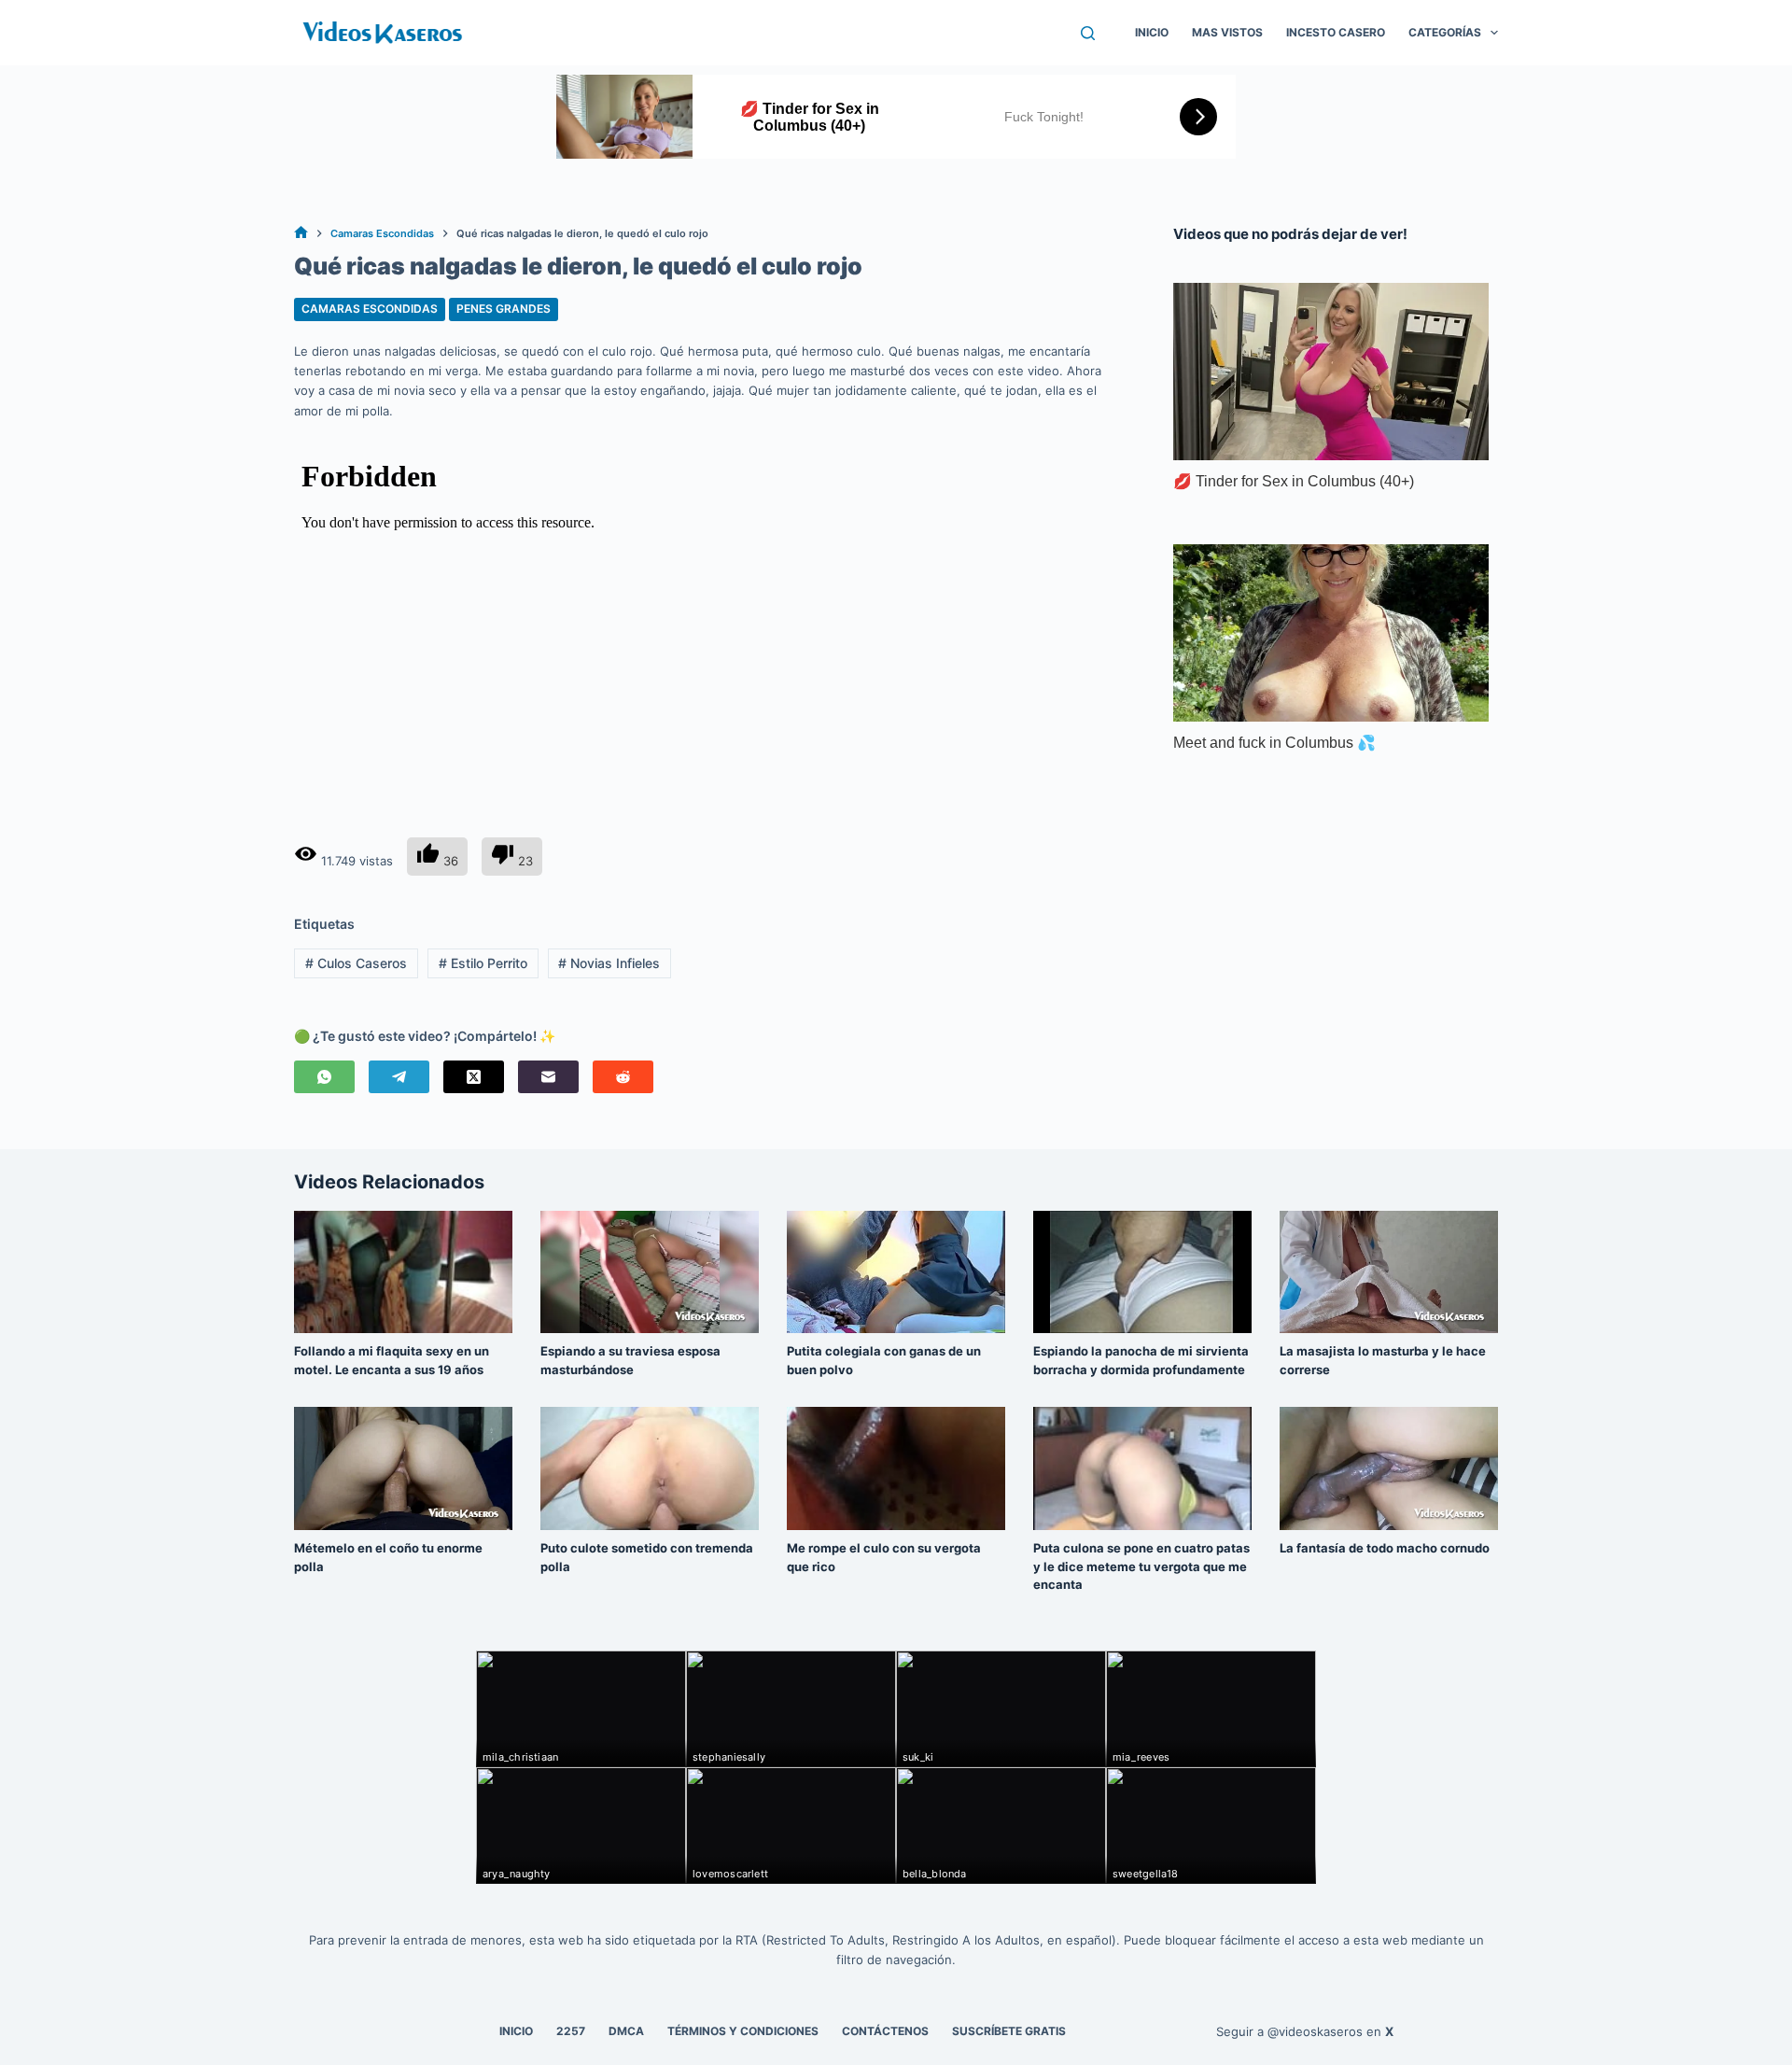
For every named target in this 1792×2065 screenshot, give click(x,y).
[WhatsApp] (324, 1077)
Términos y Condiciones (743, 2031)
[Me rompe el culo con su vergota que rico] (896, 1468)
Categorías (1445, 32)
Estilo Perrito (483, 963)
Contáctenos (885, 2031)
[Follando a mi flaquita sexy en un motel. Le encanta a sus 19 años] (403, 1272)
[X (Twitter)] (474, 1077)
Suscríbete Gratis (1009, 2031)
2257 (571, 2031)
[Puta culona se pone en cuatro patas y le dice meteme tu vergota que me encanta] (1142, 1468)
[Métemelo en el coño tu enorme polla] (403, 1468)
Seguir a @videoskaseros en (1305, 2031)
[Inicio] (301, 234)
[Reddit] (623, 1077)
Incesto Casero (1336, 32)
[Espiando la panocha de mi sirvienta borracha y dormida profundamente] (1142, 1272)
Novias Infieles (609, 963)
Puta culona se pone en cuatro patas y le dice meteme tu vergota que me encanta (1141, 1566)
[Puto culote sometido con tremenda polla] (650, 1468)
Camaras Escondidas (370, 309)
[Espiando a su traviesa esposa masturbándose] (650, 1272)
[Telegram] (399, 1077)
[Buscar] (1088, 33)
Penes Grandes (504, 309)
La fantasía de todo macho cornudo (1385, 1548)
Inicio (1152, 32)
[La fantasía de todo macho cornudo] (1389, 1468)
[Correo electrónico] (548, 1077)
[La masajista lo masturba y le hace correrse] (1389, 1272)
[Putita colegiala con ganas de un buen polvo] (896, 1272)
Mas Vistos (1227, 32)
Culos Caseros (356, 963)
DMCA (626, 2031)
